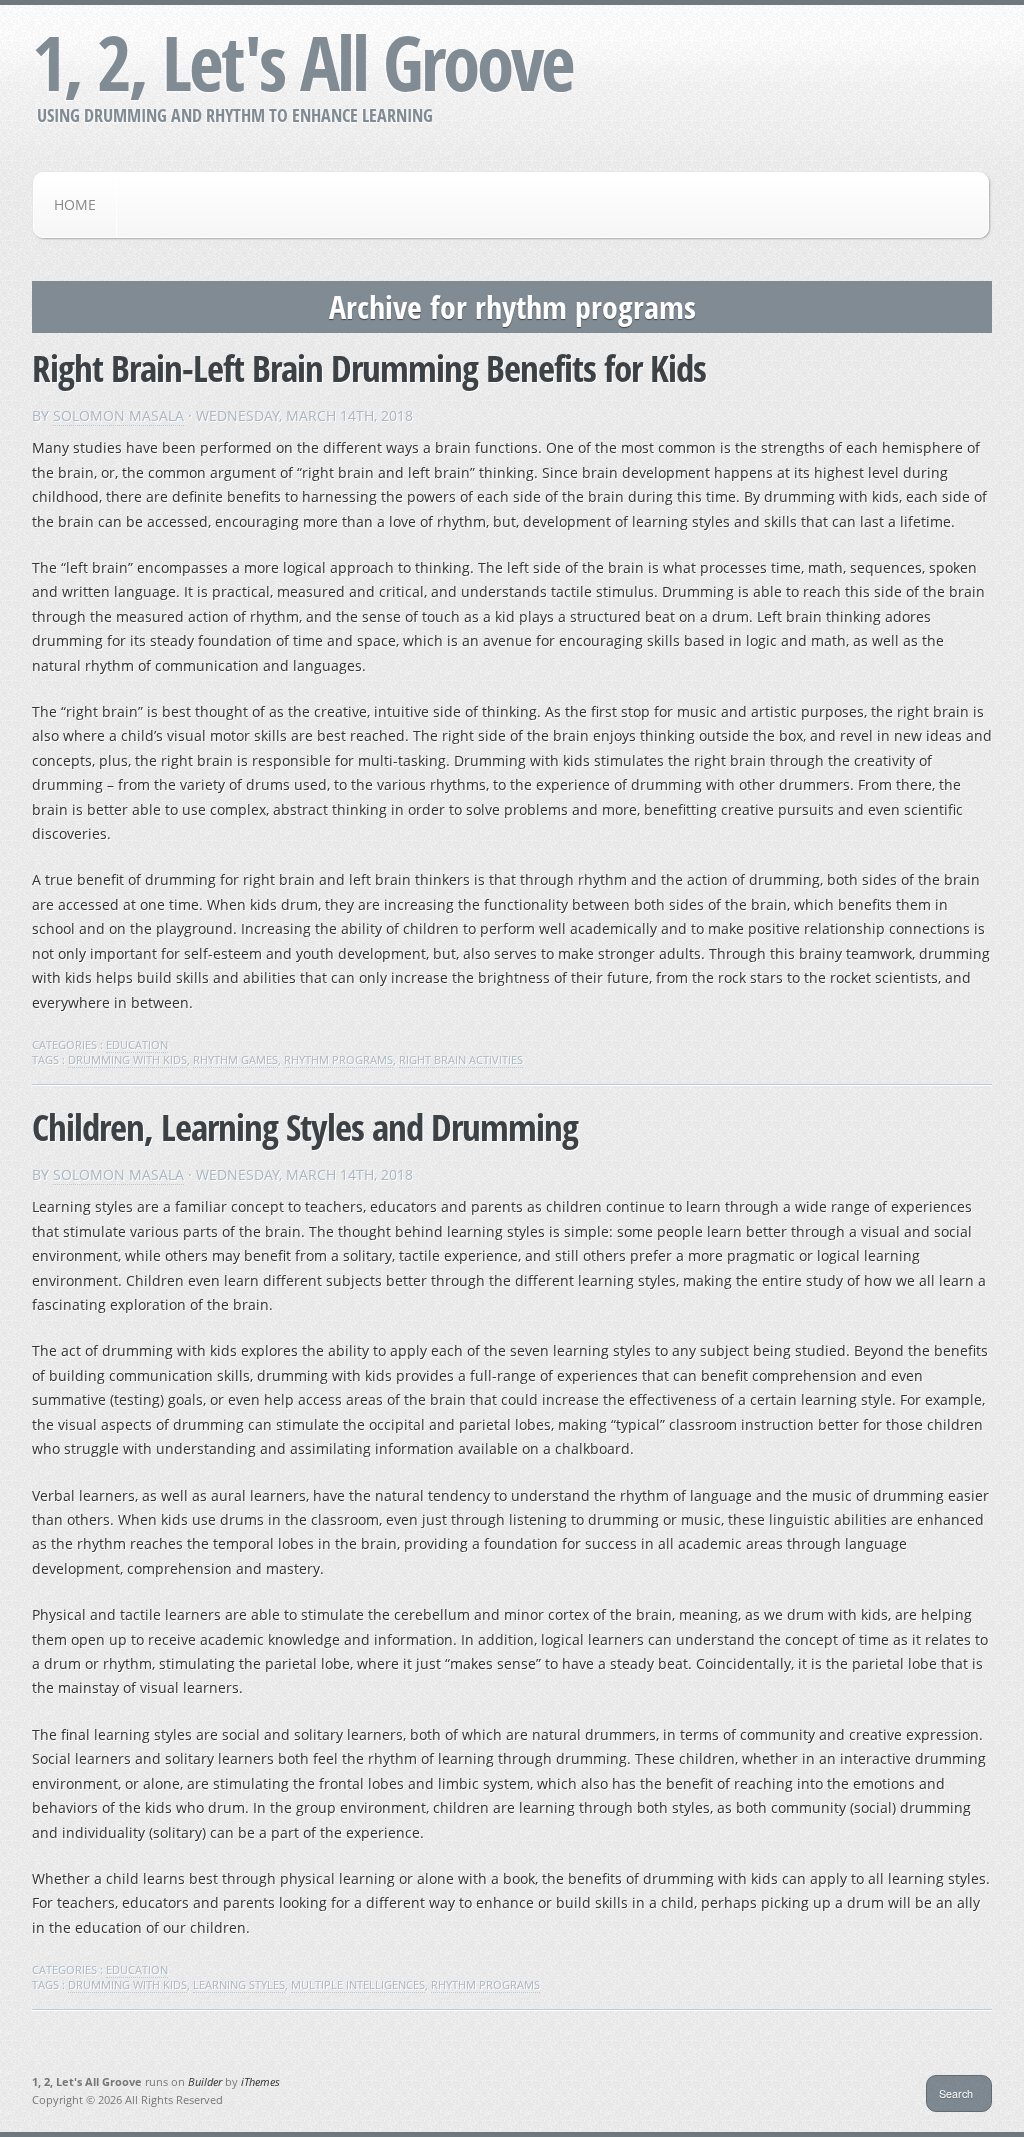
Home (75, 204)
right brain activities (461, 1059)
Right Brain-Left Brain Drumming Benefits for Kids (369, 367)
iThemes (260, 2081)
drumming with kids (127, 1059)
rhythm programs (338, 1059)
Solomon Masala (118, 415)
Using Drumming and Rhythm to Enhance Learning (235, 115)
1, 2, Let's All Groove (302, 62)
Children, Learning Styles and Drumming (305, 1126)
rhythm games (235, 1059)
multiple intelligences (358, 1984)
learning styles (239, 1984)
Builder (205, 2081)
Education (137, 1044)
